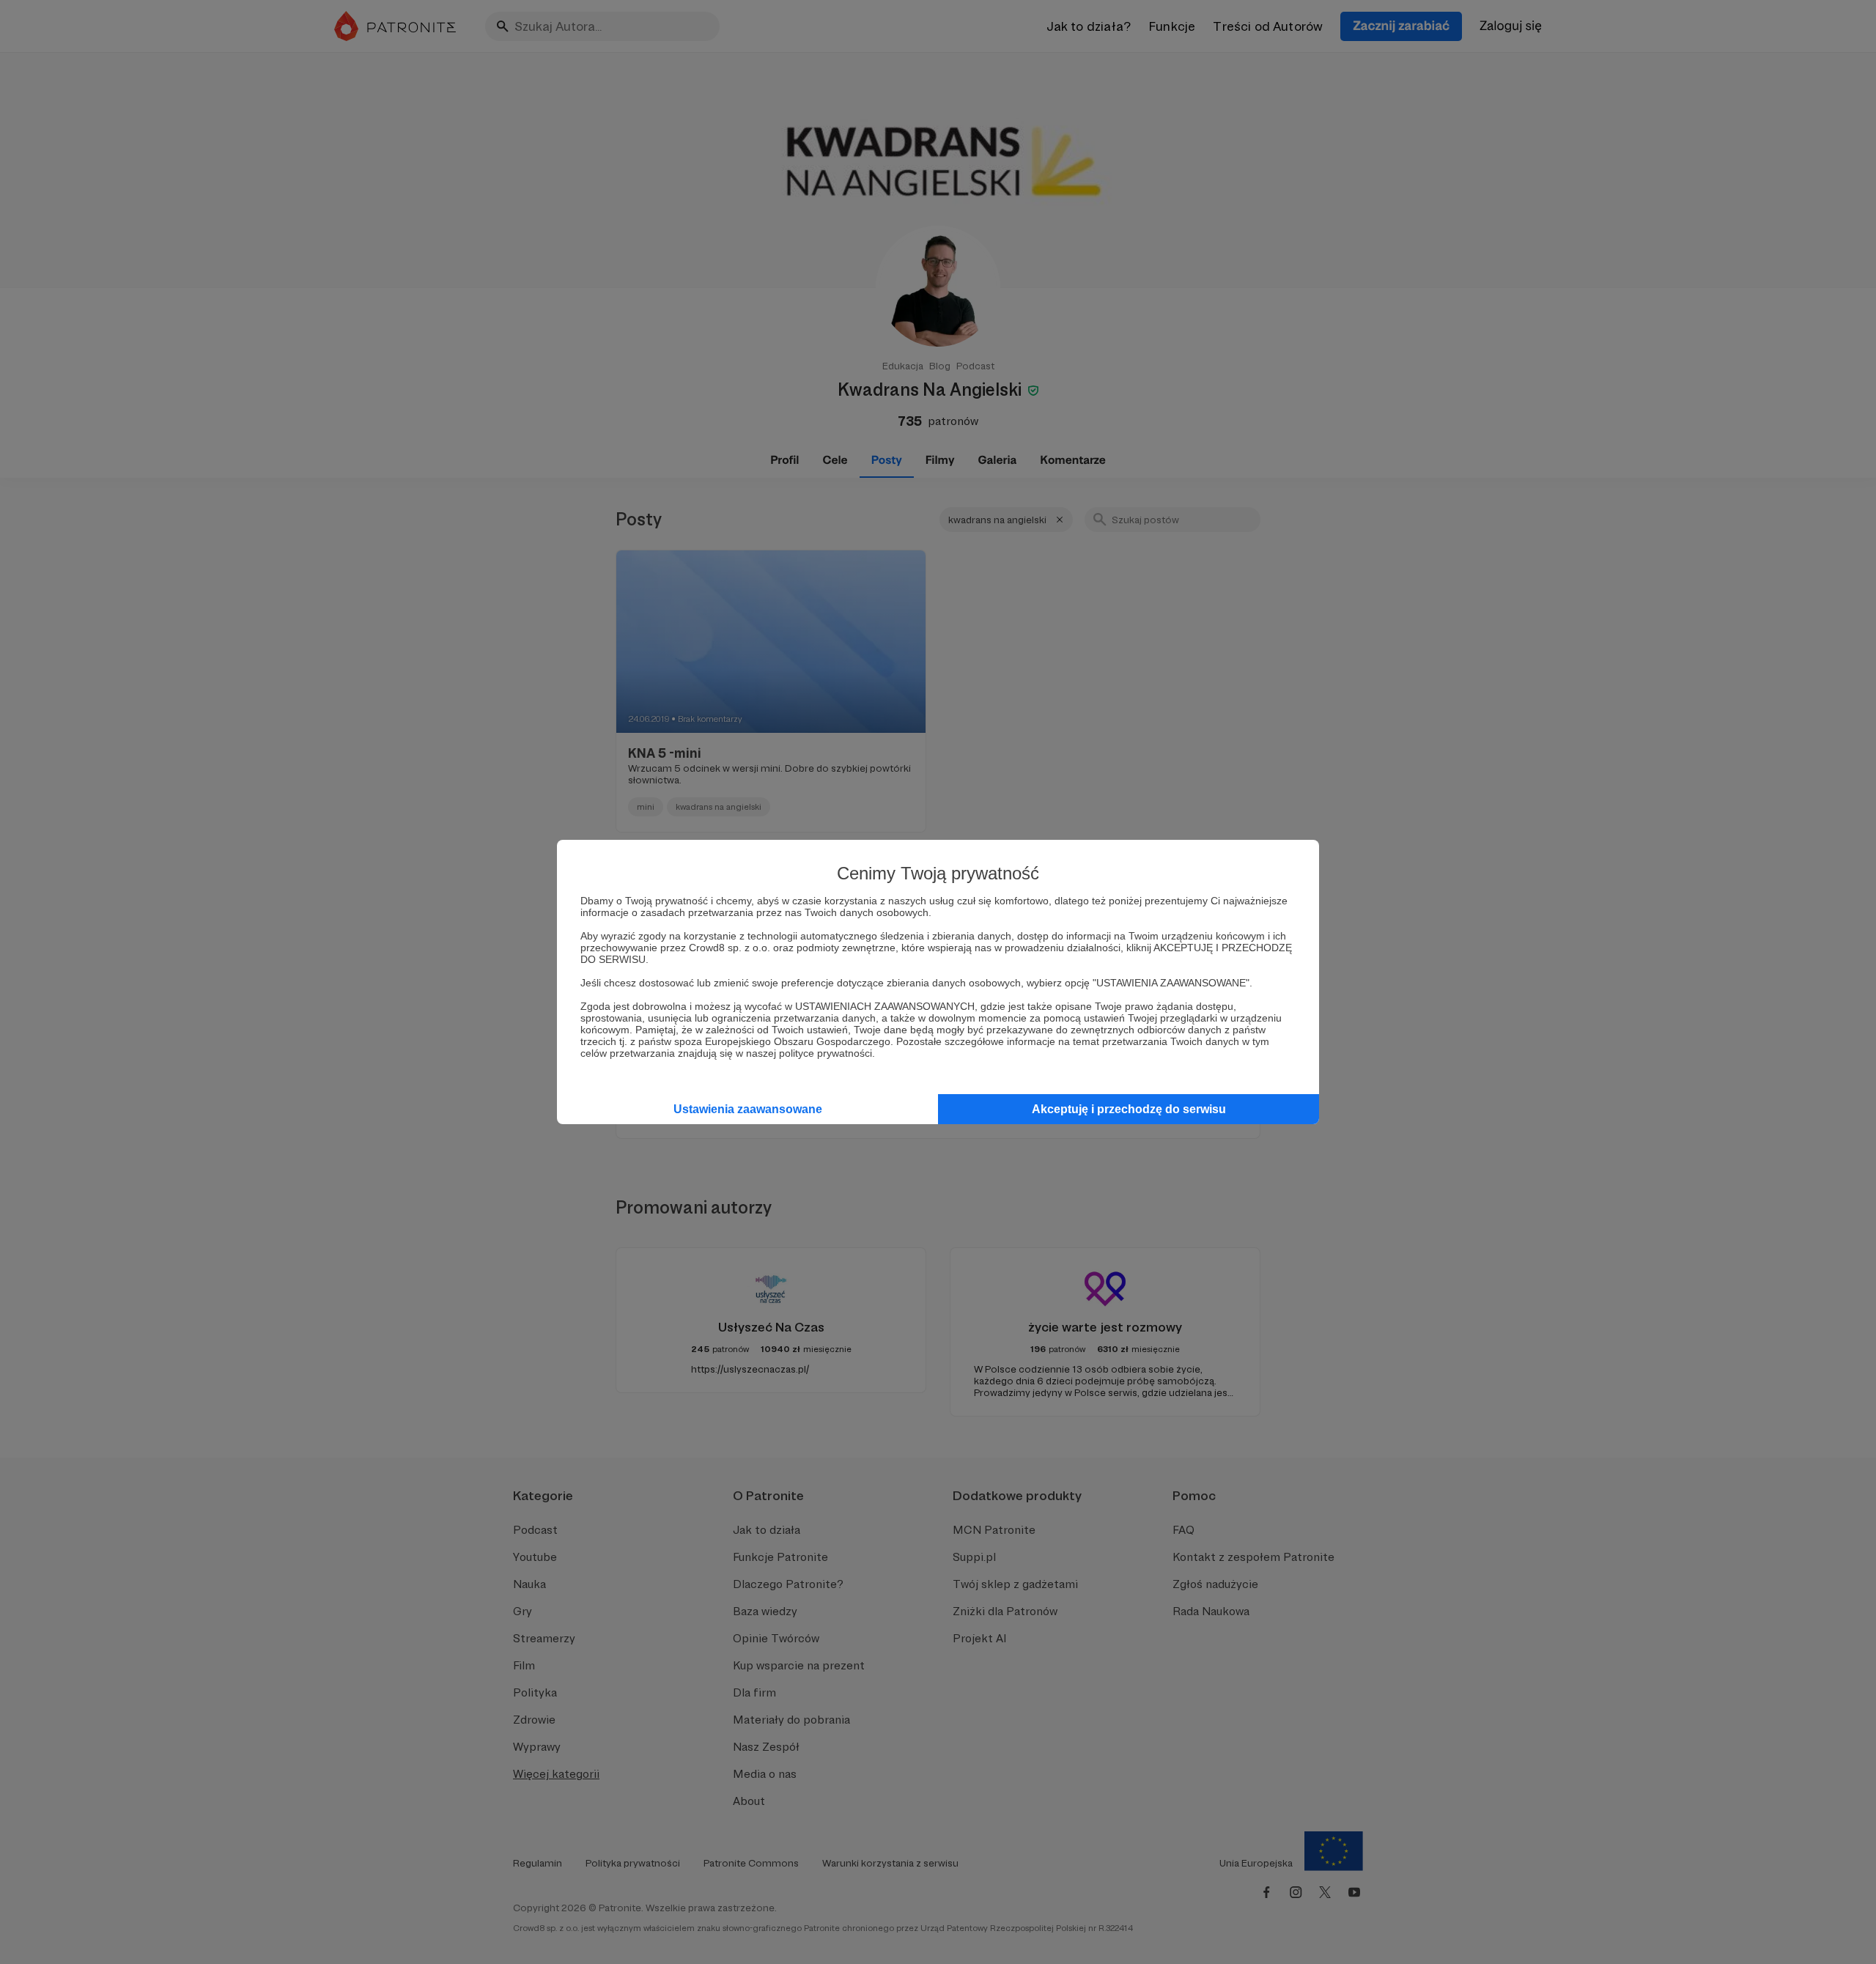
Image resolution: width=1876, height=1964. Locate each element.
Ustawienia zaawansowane (748, 1109)
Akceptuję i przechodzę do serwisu (1129, 1109)
